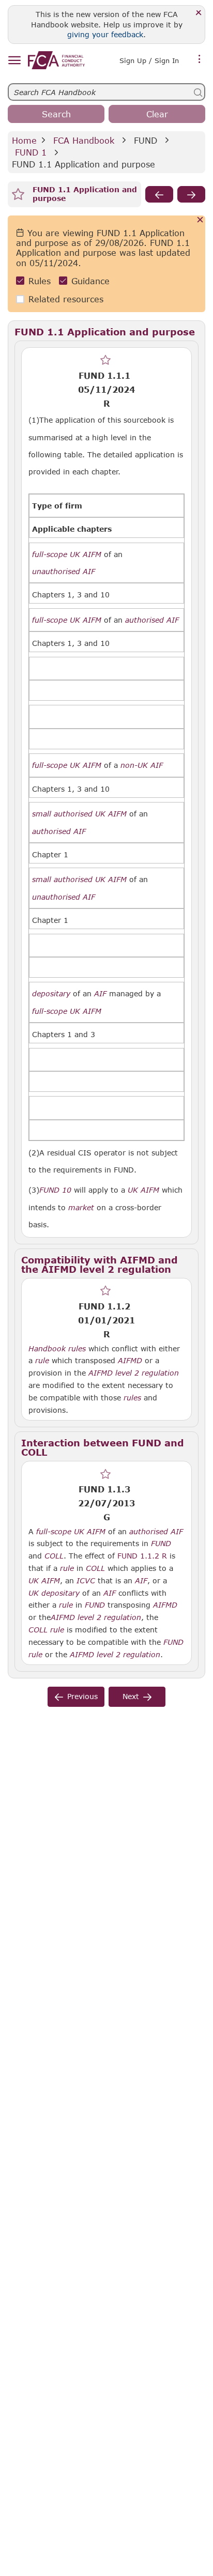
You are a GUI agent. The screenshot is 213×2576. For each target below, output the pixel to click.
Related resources (66, 299)
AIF (100, 994)
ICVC (86, 1581)
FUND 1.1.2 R (142, 1555)
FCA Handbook (84, 140)
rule (42, 1361)
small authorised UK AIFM (79, 814)
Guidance (90, 281)
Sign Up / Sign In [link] (149, 60)
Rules (40, 281)
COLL (54, 1556)
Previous (82, 1696)
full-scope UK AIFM (67, 554)
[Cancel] (200, 220)
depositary (51, 994)
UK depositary (54, 1593)
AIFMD (130, 1361)
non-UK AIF (142, 765)
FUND (146, 140)
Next (131, 1696)
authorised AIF (152, 620)
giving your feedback (105, 34)
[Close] (199, 13)
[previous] (159, 194)
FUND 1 (31, 152)
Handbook (47, 1349)
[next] (191, 194)
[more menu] (200, 59)
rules (77, 1349)
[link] (56, 60)
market (81, 1208)
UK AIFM (143, 1190)
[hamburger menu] (14, 61)
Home (24, 140)
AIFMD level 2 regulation (134, 1373)
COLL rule (46, 1630)
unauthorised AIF (64, 572)
